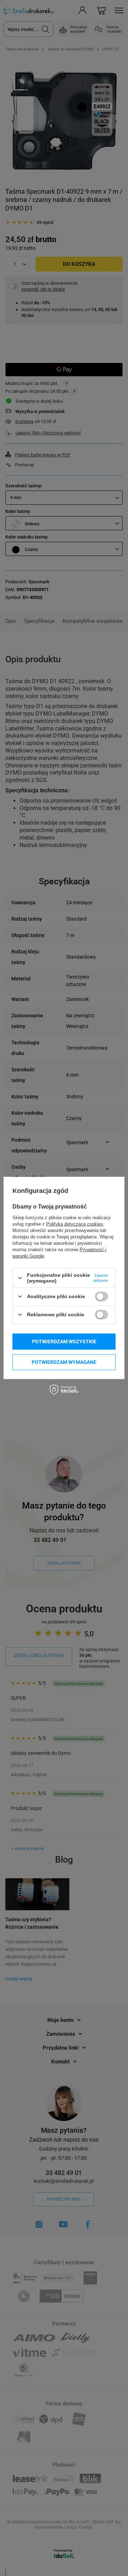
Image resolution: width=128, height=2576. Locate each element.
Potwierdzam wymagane (64, 1362)
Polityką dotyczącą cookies (75, 1224)
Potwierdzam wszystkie (64, 1341)
